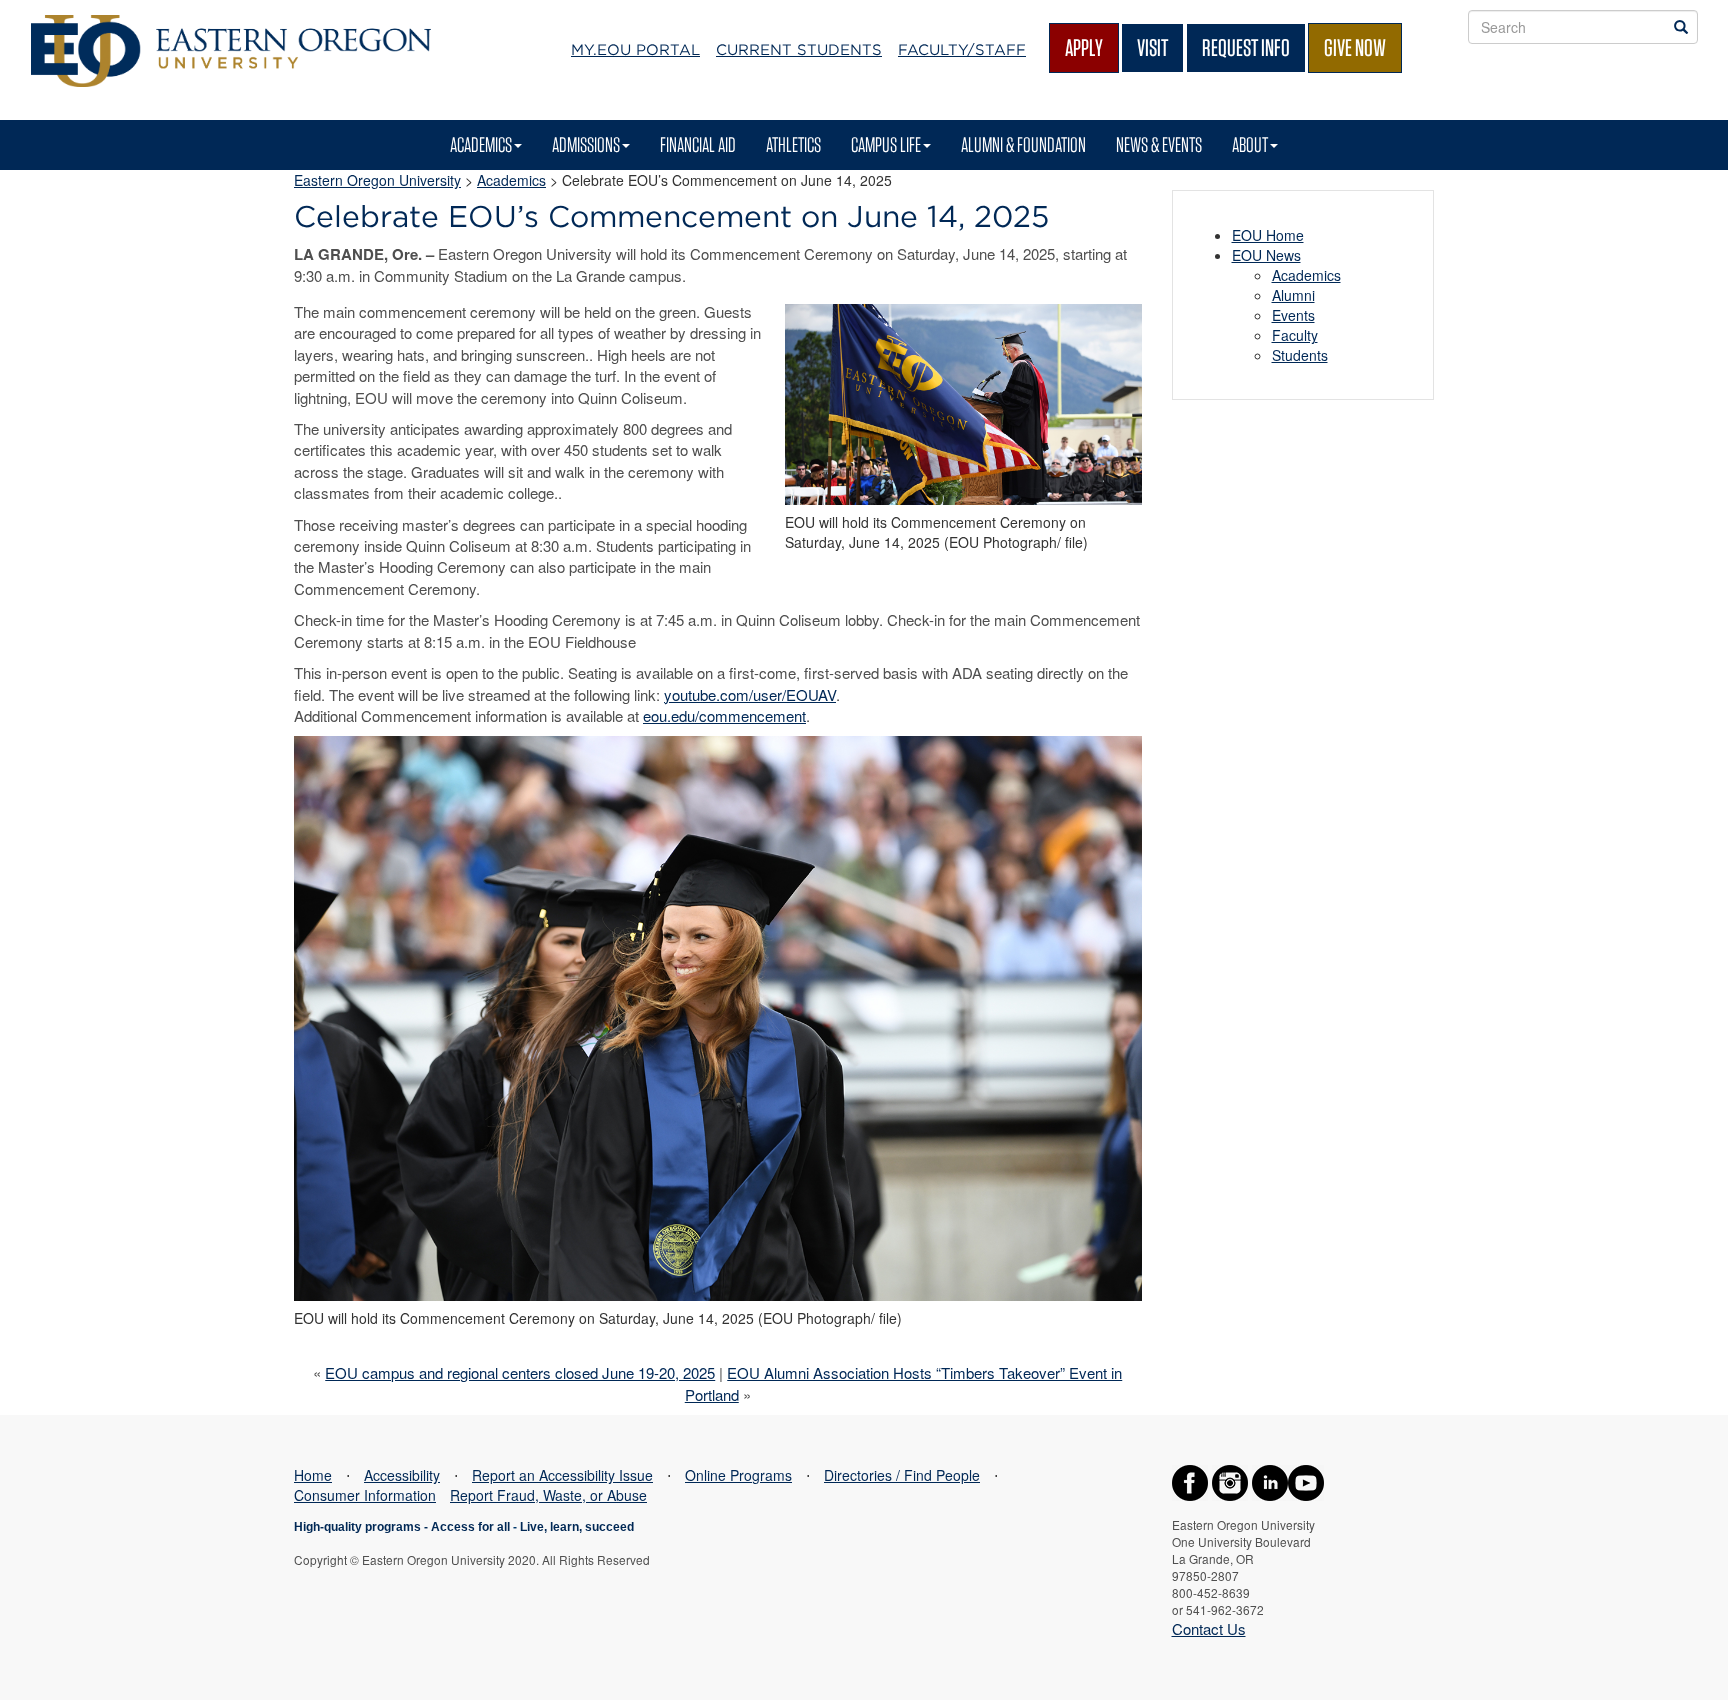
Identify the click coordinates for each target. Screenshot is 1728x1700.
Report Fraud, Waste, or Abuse (548, 1495)
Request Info (1246, 47)
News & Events (1159, 144)
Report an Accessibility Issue (562, 1475)
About (1250, 144)
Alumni (1293, 295)
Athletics (793, 144)
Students (1300, 355)
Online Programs (738, 1475)
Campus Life (886, 144)
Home (313, 1475)
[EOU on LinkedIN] (1270, 1481)
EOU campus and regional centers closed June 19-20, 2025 (520, 1372)
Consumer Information (365, 1495)
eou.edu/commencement (724, 715)
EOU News (1266, 255)
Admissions (586, 144)
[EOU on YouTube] (1306, 1481)
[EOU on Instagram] (1230, 1481)
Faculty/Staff (962, 50)
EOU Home (1268, 235)
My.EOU (635, 50)
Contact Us (1209, 1628)
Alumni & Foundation (1023, 144)
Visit (1152, 47)
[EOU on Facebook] (1190, 1481)
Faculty (1295, 335)
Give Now (1355, 47)
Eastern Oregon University (377, 180)
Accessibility (402, 1475)
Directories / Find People (902, 1475)
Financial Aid (698, 144)
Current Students (799, 50)
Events (1293, 315)
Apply (1084, 47)
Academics (481, 144)
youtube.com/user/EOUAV (750, 694)
